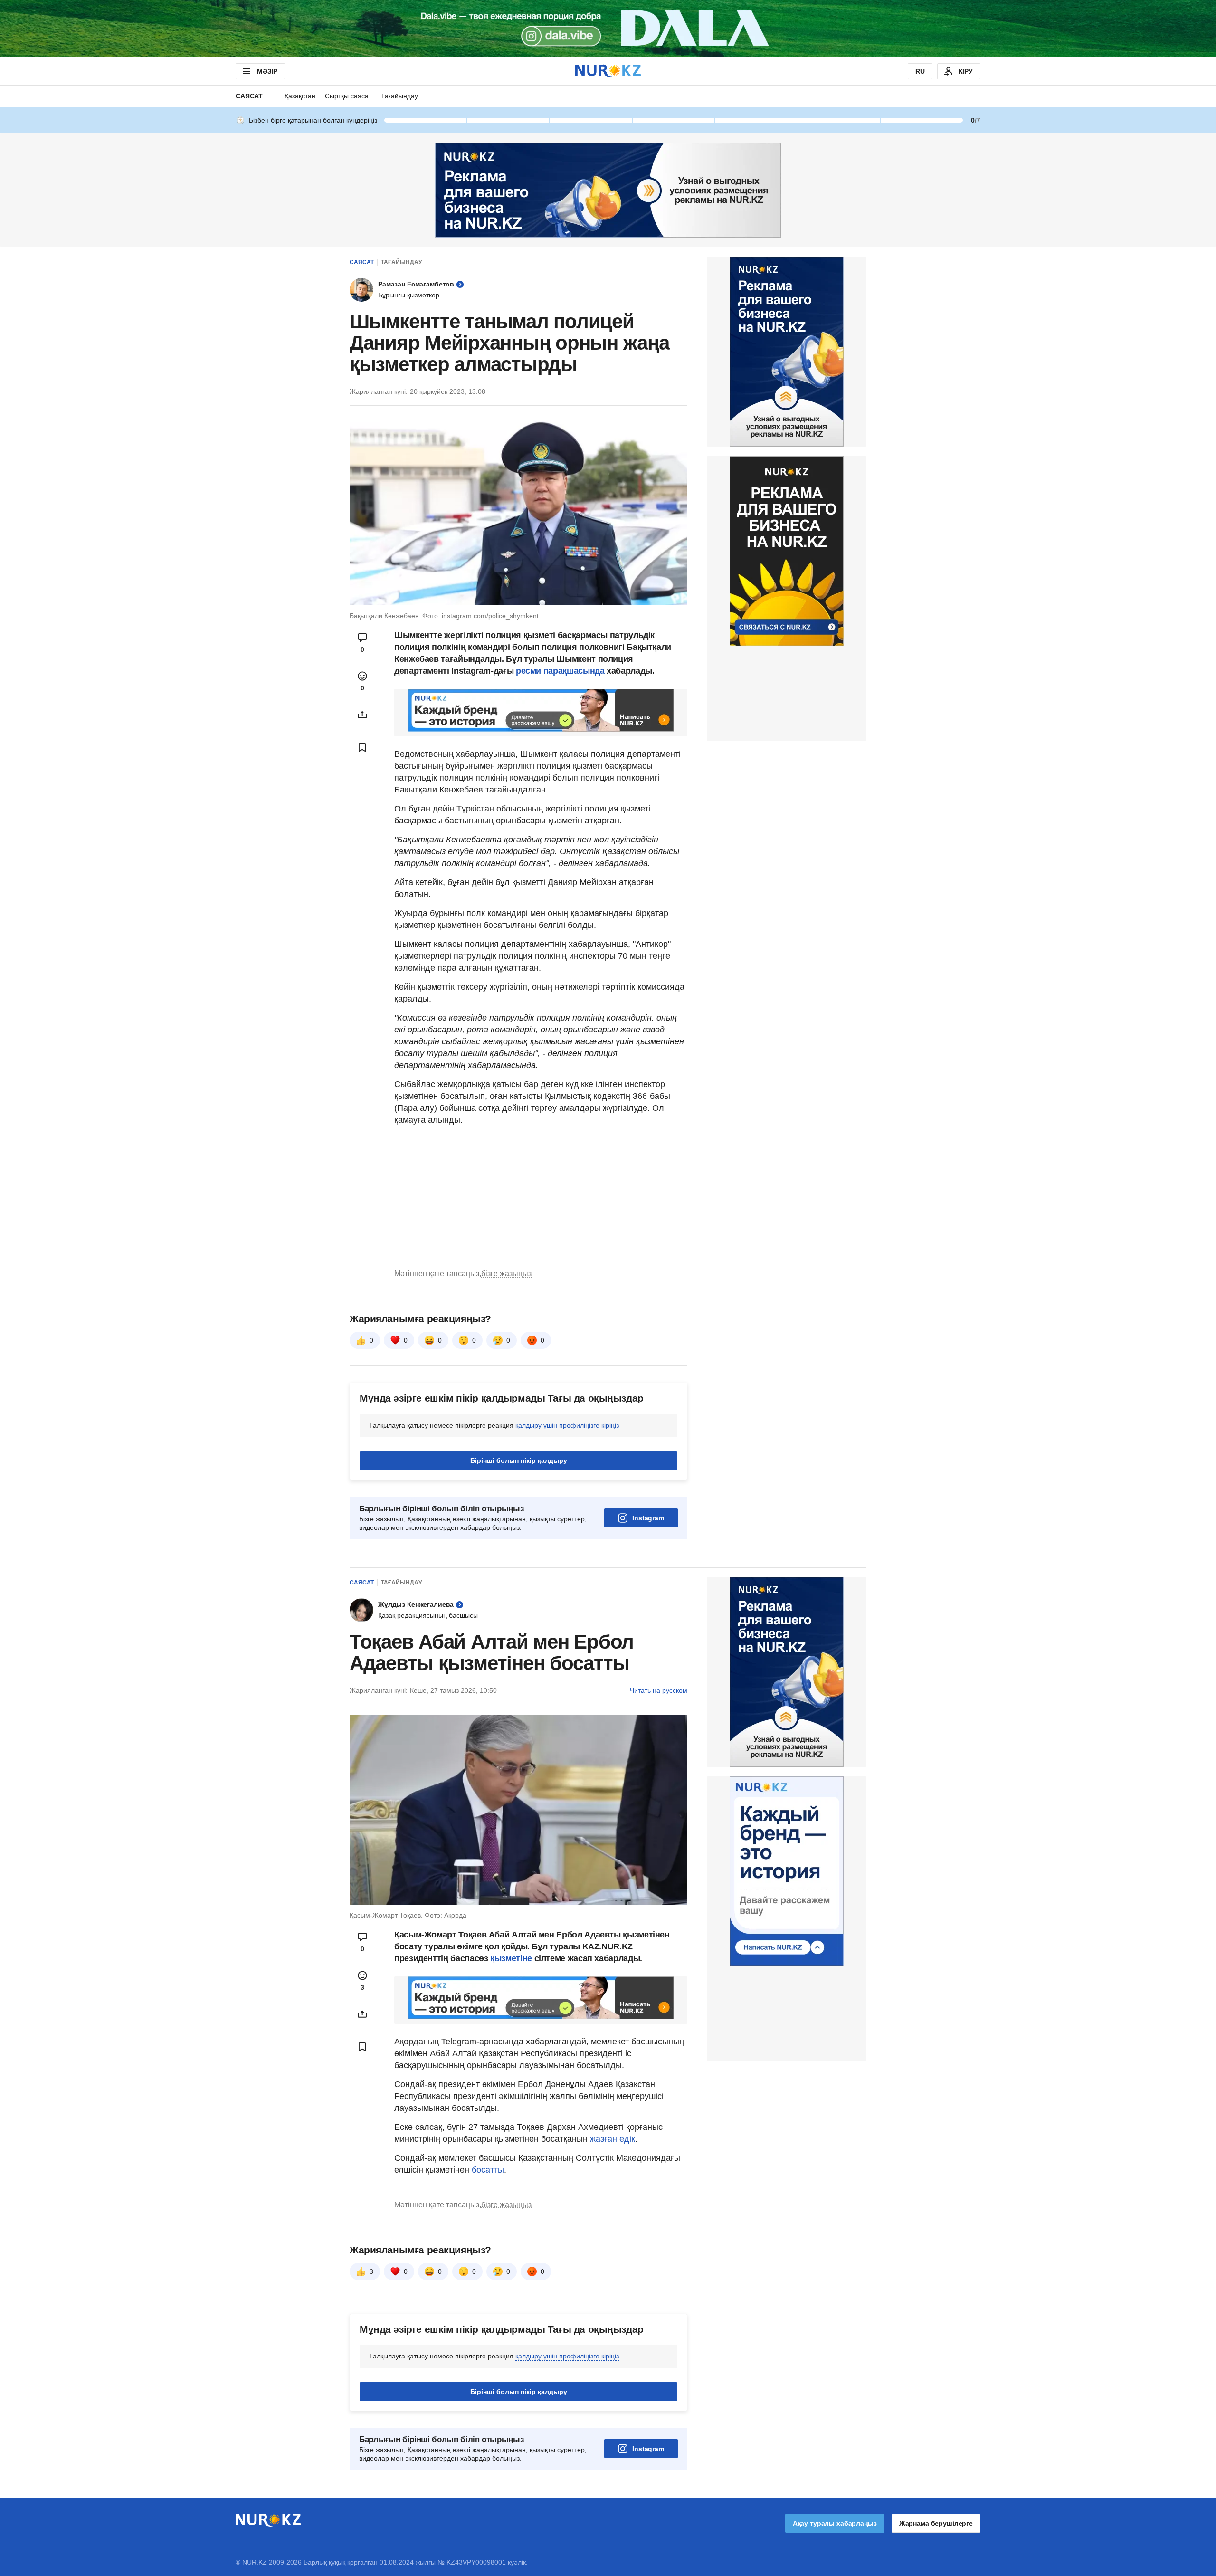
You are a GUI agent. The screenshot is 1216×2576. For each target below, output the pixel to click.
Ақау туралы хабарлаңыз (835, 2523)
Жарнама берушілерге (936, 2523)
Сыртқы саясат (348, 96)
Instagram (648, 1518)
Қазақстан (300, 96)
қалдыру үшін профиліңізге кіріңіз (567, 1425)
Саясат (249, 96)
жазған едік (613, 2139)
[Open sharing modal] (362, 715)
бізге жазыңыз (506, 1274)
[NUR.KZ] (608, 71)
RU (920, 71)
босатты (488, 2170)
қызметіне (512, 1958)
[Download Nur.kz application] (608, 29)
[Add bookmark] (362, 747)
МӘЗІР (267, 71)
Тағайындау (399, 96)
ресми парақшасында (561, 671)
